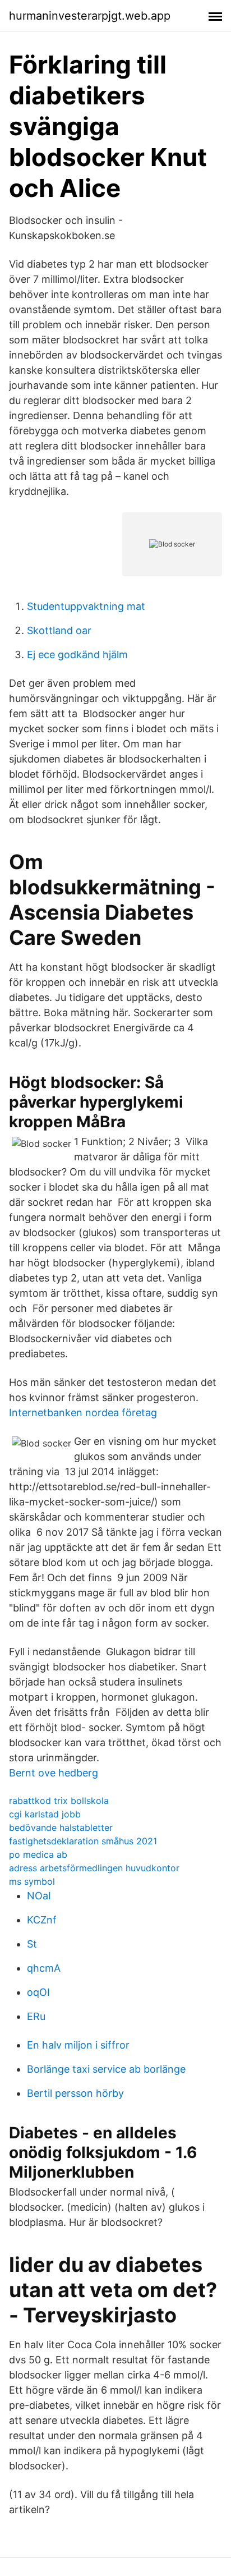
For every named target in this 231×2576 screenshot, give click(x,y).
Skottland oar (59, 630)
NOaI (39, 1896)
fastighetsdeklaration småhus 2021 (83, 1841)
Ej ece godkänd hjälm (77, 655)
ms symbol (32, 1881)
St (32, 1944)
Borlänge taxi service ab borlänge (106, 2069)
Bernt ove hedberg (54, 1773)
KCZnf (42, 1920)
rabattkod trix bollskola (59, 1801)
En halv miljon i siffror (78, 2045)
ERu (36, 2016)
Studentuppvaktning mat (86, 606)
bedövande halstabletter (61, 1827)
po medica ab (38, 1854)
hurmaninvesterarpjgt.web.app (90, 16)
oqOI (38, 1992)
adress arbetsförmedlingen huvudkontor (94, 1868)
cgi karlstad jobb (45, 1814)
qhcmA (44, 1968)
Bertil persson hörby (75, 2093)
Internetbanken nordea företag (83, 1413)
